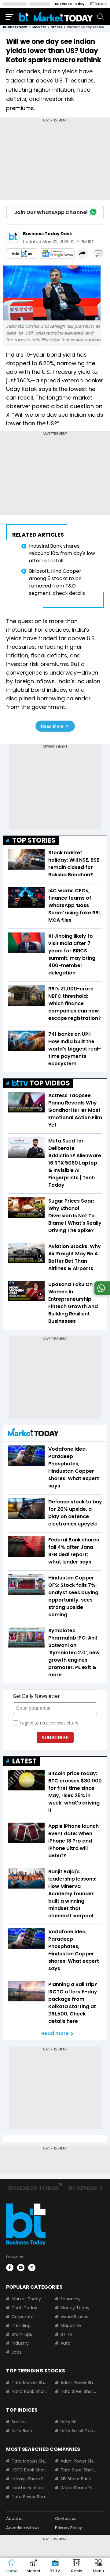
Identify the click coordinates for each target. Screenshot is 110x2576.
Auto (66, 2343)
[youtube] (21, 2268)
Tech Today (24, 2308)
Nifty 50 (69, 2422)
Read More (52, 726)
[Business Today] (56, 16)
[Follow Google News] (57, 254)
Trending (21, 2325)
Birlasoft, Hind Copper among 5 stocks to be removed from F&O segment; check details (57, 582)
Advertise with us (23, 2528)
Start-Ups (22, 2334)
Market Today (26, 2299)
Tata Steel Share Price (79, 2391)
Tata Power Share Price (30, 2497)
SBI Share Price (76, 2479)
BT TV (66, 2334)
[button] (98, 2567)
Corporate (23, 2317)
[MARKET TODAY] (33, 1434)
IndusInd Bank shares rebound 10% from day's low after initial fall (62, 553)
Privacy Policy (68, 2528)
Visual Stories (74, 2317)
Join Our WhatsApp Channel (51, 212)
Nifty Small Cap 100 (79, 2431)
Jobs (16, 2352)
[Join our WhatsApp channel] (101, 1293)
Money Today (75, 2308)
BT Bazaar (99, 4)
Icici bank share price (30, 2488)
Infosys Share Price (30, 2479)
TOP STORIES (34, 840)
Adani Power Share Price (79, 2383)
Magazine (71, 2325)
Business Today (70, 4)
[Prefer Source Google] (22, 254)
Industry (20, 2343)
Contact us (66, 2519)
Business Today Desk (48, 234)
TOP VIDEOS (50, 1083)
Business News (15, 27)
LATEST (24, 1761)
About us (15, 2519)
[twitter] (32, 2268)
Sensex (19, 2422)
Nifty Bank (22, 2431)
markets (39, 27)
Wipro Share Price (79, 2488)
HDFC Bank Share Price (30, 2391)
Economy (71, 2299)
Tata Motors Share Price (30, 2383)
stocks (56, 27)
